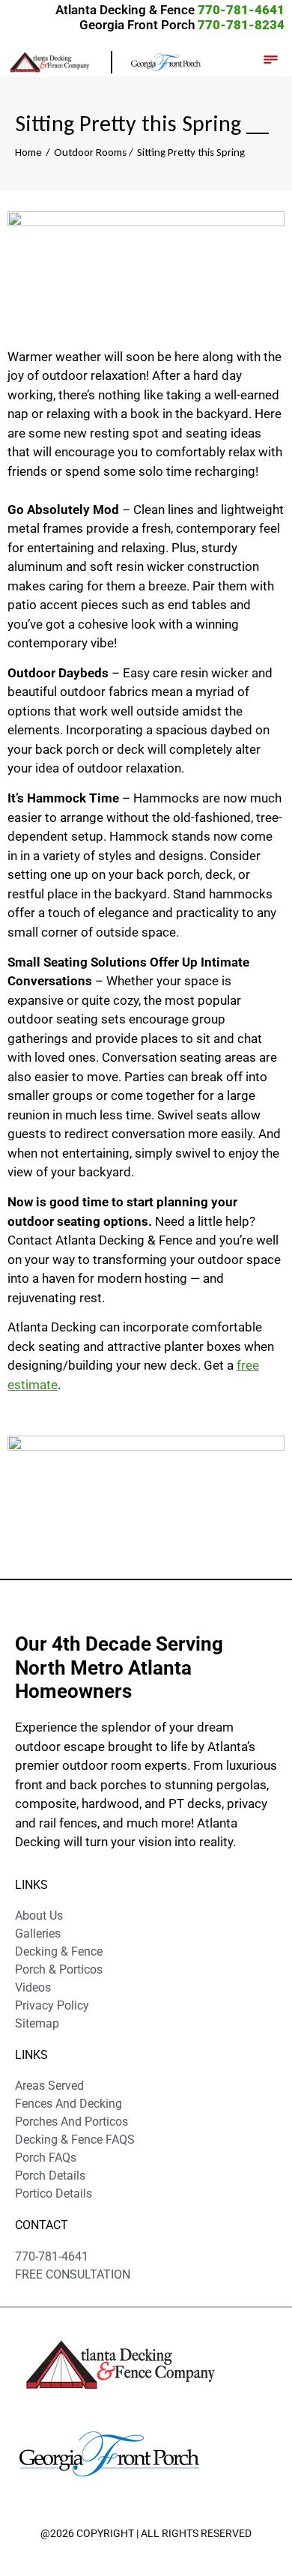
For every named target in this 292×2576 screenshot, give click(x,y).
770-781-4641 (241, 10)
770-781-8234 (241, 25)
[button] (270, 61)
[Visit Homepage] (60, 61)
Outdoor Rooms (90, 152)
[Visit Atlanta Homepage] (166, 61)
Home (28, 152)
